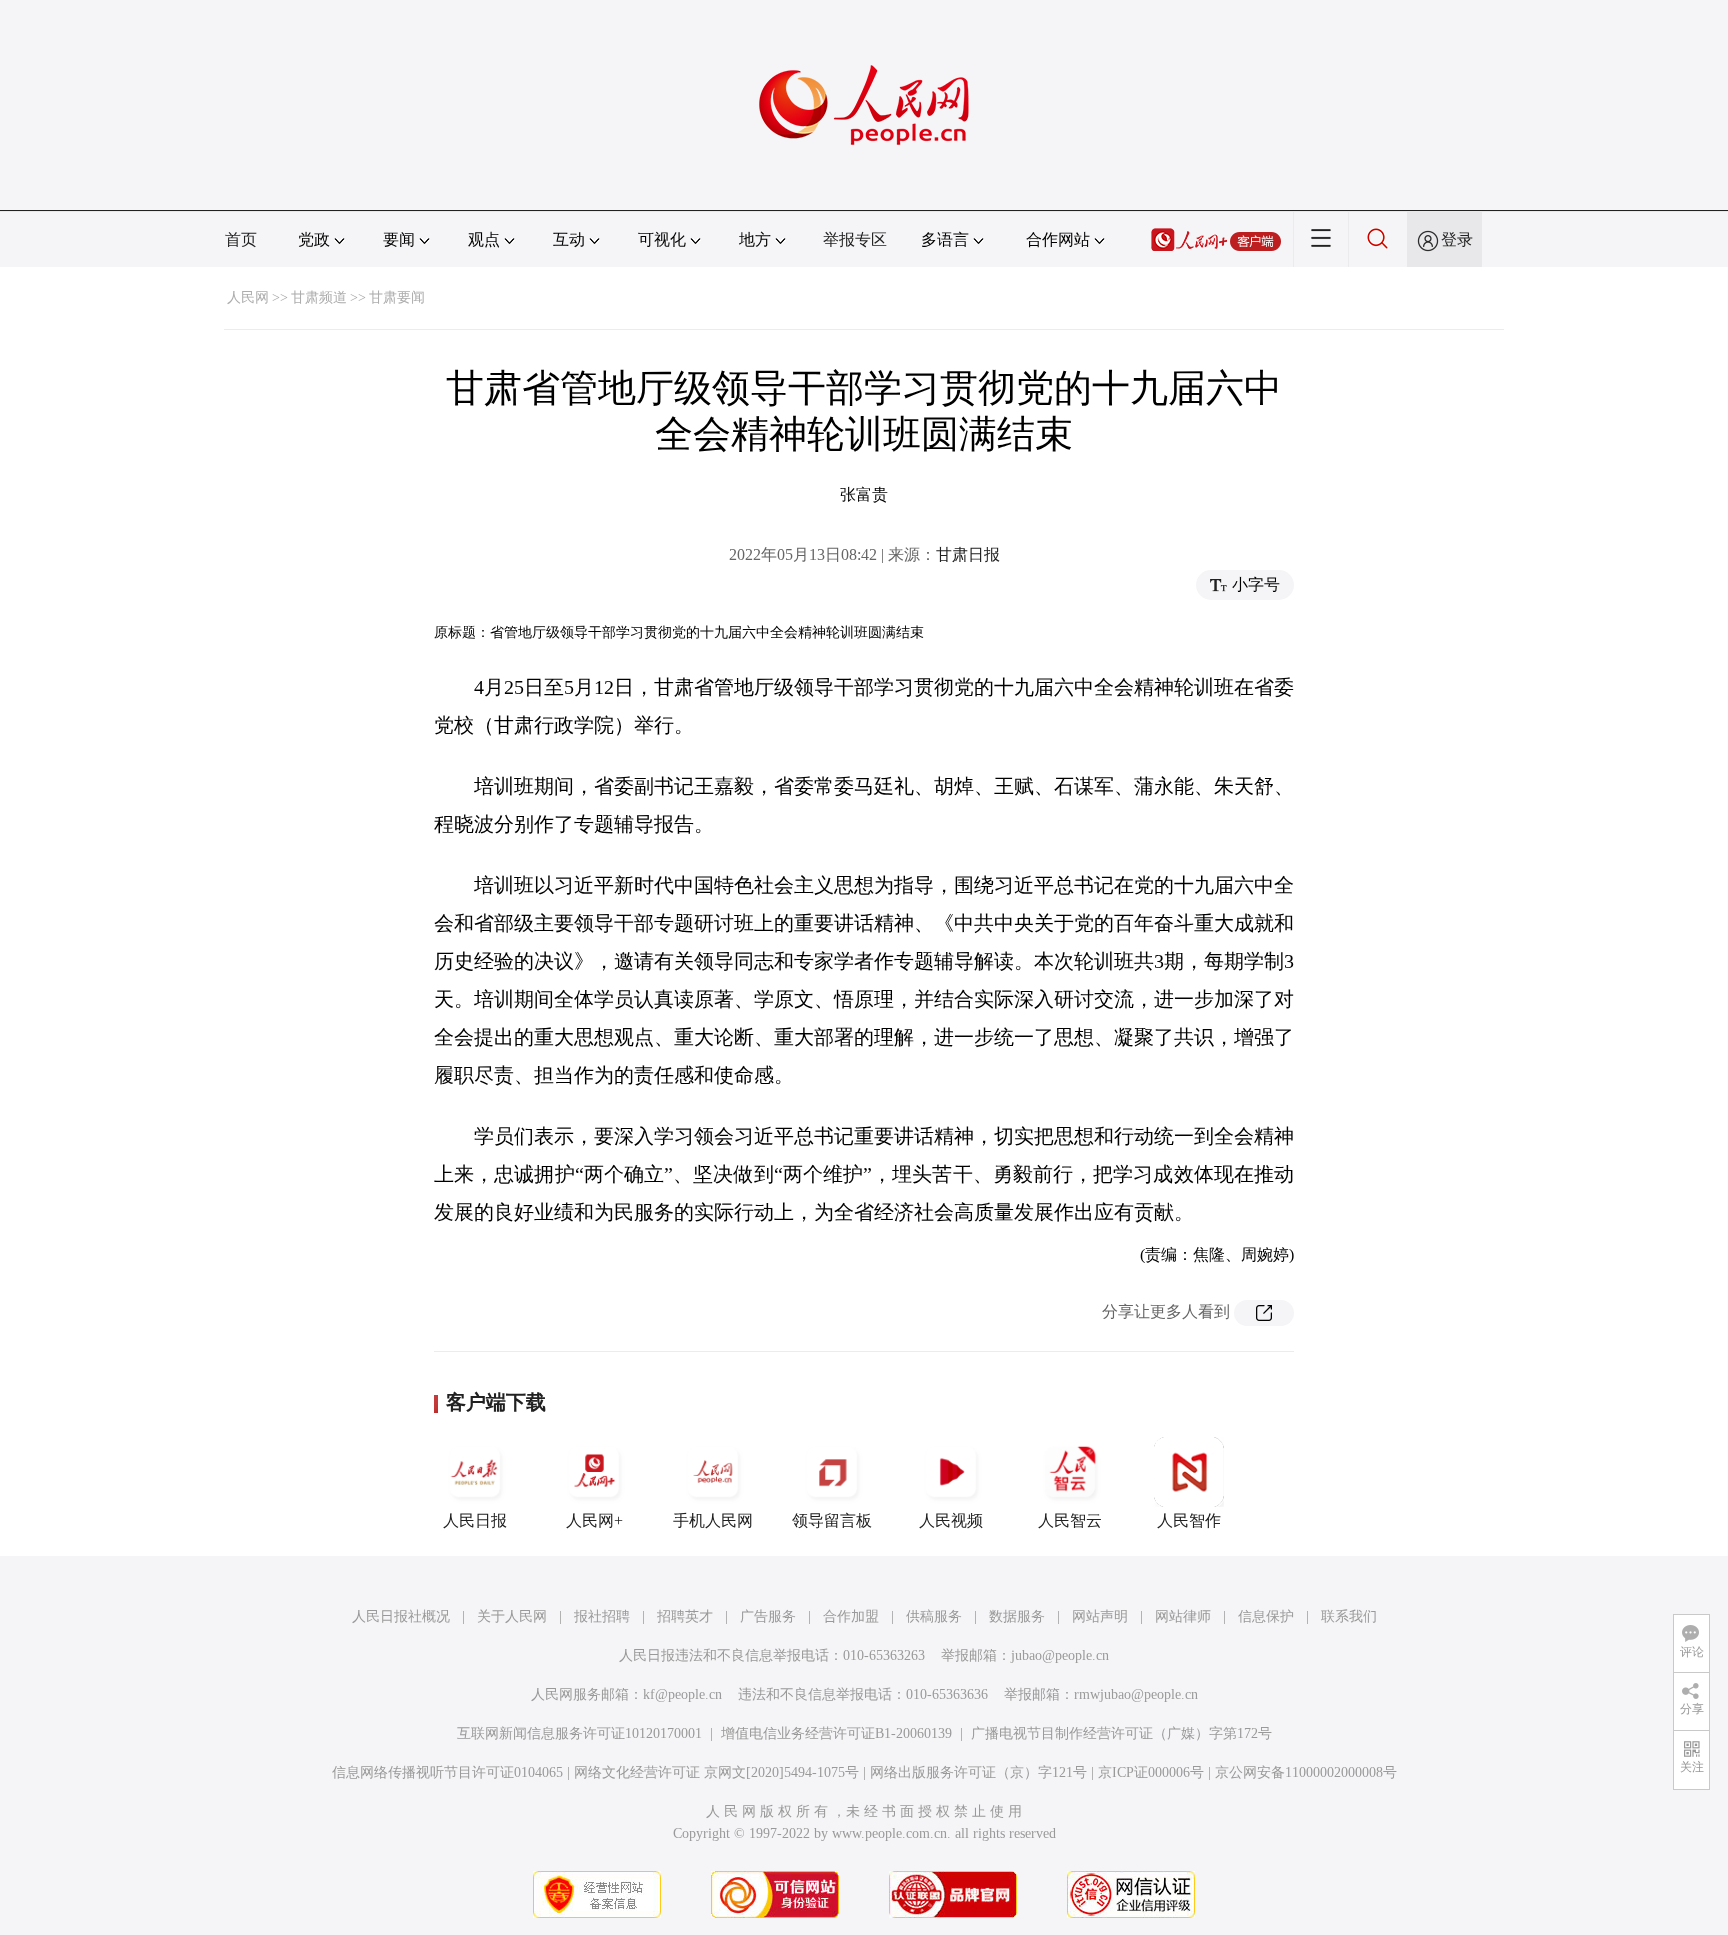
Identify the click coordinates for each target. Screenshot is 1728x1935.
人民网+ (594, 1520)
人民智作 (1189, 1520)
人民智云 (1070, 1520)
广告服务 (768, 1616)
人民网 (248, 297)
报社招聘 (602, 1616)
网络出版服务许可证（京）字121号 (978, 1772)
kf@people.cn (682, 1694)
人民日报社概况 (401, 1616)
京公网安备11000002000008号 (1306, 1772)
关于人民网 (512, 1616)
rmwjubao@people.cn (1136, 1694)
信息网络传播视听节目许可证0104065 (447, 1772)
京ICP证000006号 (1151, 1772)
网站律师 (1183, 1616)
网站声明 (1100, 1616)
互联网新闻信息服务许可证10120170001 (579, 1733)
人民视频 (951, 1520)
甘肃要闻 (397, 297)
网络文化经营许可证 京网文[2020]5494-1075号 (716, 1772)
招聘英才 (685, 1616)
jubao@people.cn (1060, 1655)
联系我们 (1349, 1616)
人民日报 (475, 1520)
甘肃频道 (319, 297)
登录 (1457, 239)
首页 (241, 239)
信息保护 (1266, 1616)
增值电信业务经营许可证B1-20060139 (836, 1733)
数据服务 (1017, 1616)
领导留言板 (832, 1520)
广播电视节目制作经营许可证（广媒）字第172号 (1121, 1733)
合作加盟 (851, 1616)
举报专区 (855, 239)
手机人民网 (713, 1520)
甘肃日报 (968, 554)
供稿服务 (934, 1616)
